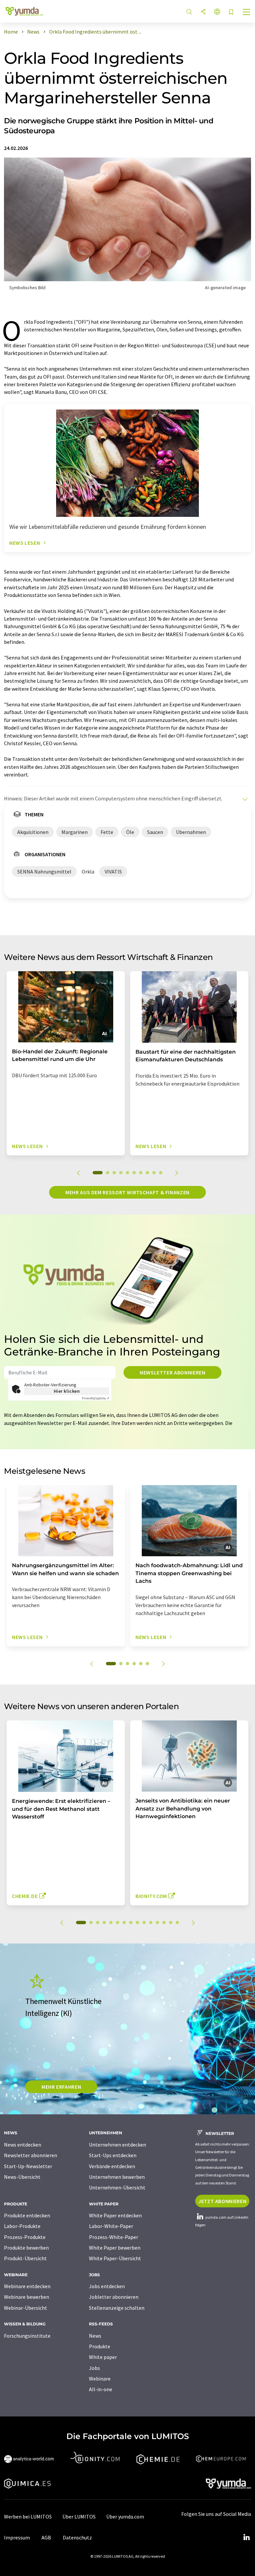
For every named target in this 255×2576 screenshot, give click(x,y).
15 (177, 1923)
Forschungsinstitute (27, 2336)
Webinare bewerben (27, 2297)
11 (151, 1923)
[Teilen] (203, 12)
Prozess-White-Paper (114, 2237)
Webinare (100, 2379)
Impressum (17, 2537)
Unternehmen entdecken (118, 2145)
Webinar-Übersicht (26, 2308)
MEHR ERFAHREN (61, 2087)
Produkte (100, 2346)
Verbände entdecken (112, 2166)
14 (171, 1923)
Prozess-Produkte (25, 2237)
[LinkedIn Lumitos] (246, 2537)
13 (164, 1923)
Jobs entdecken (107, 2286)
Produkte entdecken (27, 2215)
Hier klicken (67, 1391)
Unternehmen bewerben (117, 2177)
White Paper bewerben (115, 2248)
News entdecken (23, 2145)
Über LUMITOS (79, 2517)
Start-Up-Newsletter (28, 2166)
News (95, 2336)
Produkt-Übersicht (25, 2258)
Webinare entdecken (27, 2286)
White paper (103, 2357)
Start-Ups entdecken (113, 2155)
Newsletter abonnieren (172, 1372)
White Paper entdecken (115, 2215)
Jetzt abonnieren (222, 2201)
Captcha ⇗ (96, 1398)
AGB (46, 2537)
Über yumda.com (125, 2517)
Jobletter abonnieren (114, 2297)
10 (161, 1173)
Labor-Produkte (22, 2226)
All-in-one (101, 2389)
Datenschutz (77, 2537)
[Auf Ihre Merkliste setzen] (231, 12)
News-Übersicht (22, 2177)
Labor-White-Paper (111, 2226)
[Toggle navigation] (247, 13)
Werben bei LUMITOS (28, 2517)
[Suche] (189, 12)
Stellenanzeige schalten (117, 2308)
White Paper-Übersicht (115, 2258)
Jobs (94, 2368)
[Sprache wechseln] (217, 12)
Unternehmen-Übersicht (117, 2187)
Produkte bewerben (26, 2248)
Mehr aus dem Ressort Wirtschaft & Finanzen (127, 1192)
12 (157, 1923)
